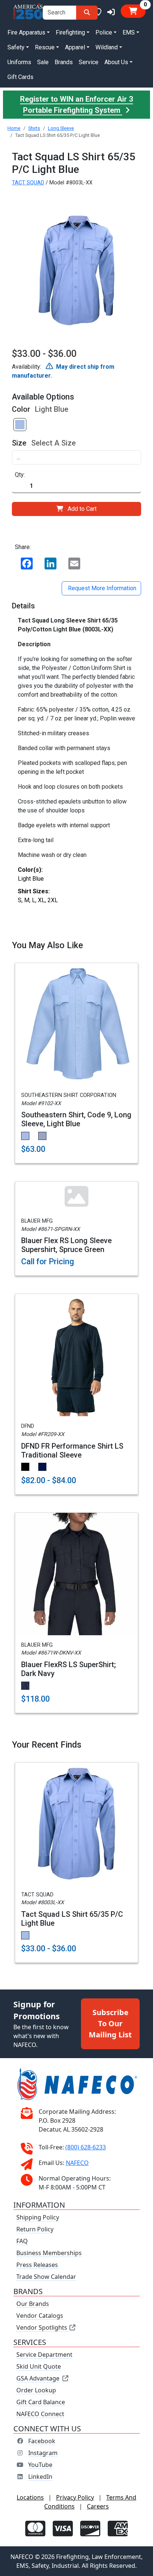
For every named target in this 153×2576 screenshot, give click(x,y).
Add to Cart (82, 509)
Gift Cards (20, 77)
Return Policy (35, 2229)
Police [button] (104, 32)
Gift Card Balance (41, 2402)
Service (89, 62)
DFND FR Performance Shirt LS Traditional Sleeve (72, 1450)
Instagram (43, 2453)
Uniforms (19, 62)
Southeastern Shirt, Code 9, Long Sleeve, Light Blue (76, 1119)
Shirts (34, 128)
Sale (43, 62)
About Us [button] (116, 62)
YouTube (40, 2465)
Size (19, 443)
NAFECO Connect (40, 2414)
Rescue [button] (45, 47)
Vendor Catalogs (40, 2316)
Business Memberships (49, 2253)
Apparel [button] (75, 47)
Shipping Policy (38, 2217)
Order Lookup (36, 2390)
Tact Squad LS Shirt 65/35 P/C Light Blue (72, 1919)
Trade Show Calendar (46, 2277)
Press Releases (37, 2265)
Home (14, 128)
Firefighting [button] (70, 32)
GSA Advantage (38, 2378)
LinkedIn (40, 2477)
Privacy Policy (75, 2497)
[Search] (87, 13)
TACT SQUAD (28, 183)
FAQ (22, 2241)
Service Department (44, 2355)
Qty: (20, 475)
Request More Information (101, 588)
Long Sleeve (61, 128)
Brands (64, 62)
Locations (30, 2497)
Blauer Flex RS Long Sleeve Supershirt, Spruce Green (66, 1245)
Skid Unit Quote (39, 2366)
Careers (98, 2506)
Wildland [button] (107, 47)
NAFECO (77, 2163)
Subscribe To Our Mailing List (110, 2023)
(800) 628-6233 (86, 2147)
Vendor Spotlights (43, 2327)
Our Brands (33, 2304)
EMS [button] (129, 32)
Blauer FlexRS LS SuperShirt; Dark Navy (69, 1669)
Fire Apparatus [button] (26, 32)
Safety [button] (16, 47)
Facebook (42, 2441)
